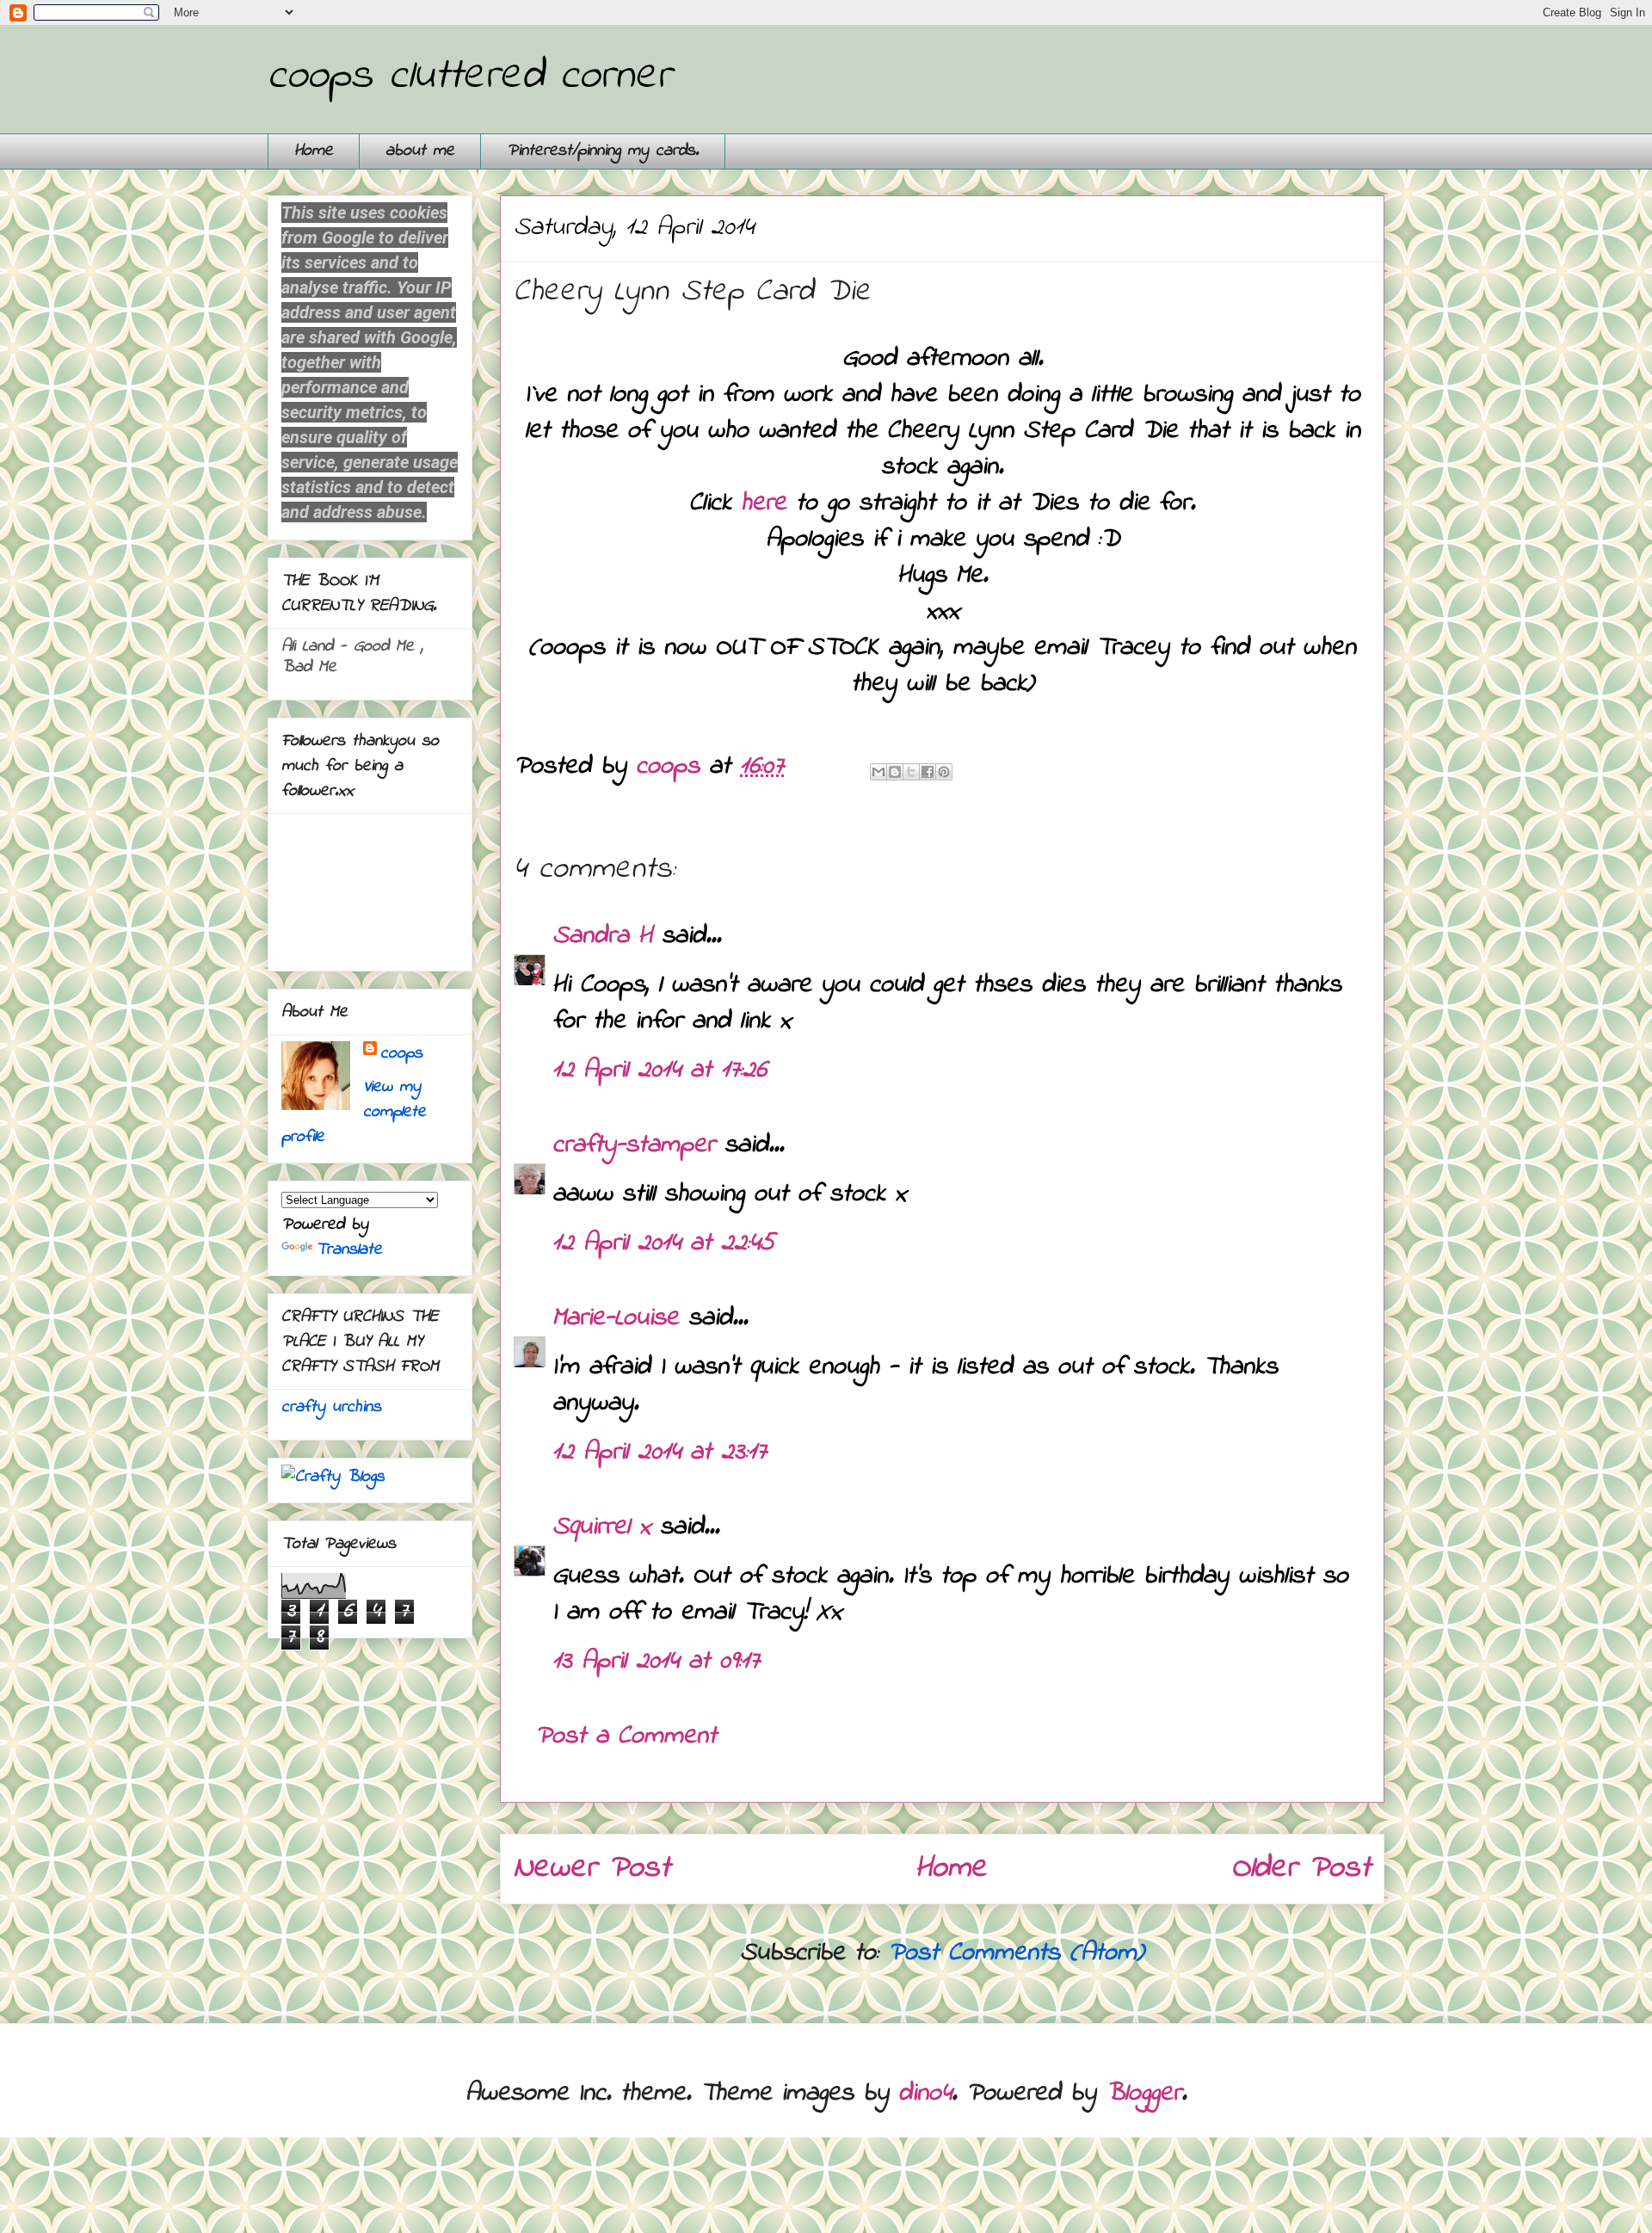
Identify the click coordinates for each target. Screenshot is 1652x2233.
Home (314, 151)
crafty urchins (331, 1407)
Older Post (1301, 1869)
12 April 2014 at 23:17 (660, 1453)
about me (420, 151)
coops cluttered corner (469, 76)
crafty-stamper (634, 1145)
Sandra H (602, 936)
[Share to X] (911, 772)
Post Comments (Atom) (1016, 1953)
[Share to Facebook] (928, 772)
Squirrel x (601, 1527)
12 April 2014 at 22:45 (663, 1243)
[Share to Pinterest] (944, 772)
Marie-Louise (616, 1318)
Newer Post (592, 1869)
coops (401, 1054)
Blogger (1143, 2094)
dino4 (925, 2094)
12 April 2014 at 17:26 (660, 1070)
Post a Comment (626, 1736)
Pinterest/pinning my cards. (603, 151)
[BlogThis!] (895, 772)
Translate (349, 1250)
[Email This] (878, 772)
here (768, 503)
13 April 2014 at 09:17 (656, 1662)
